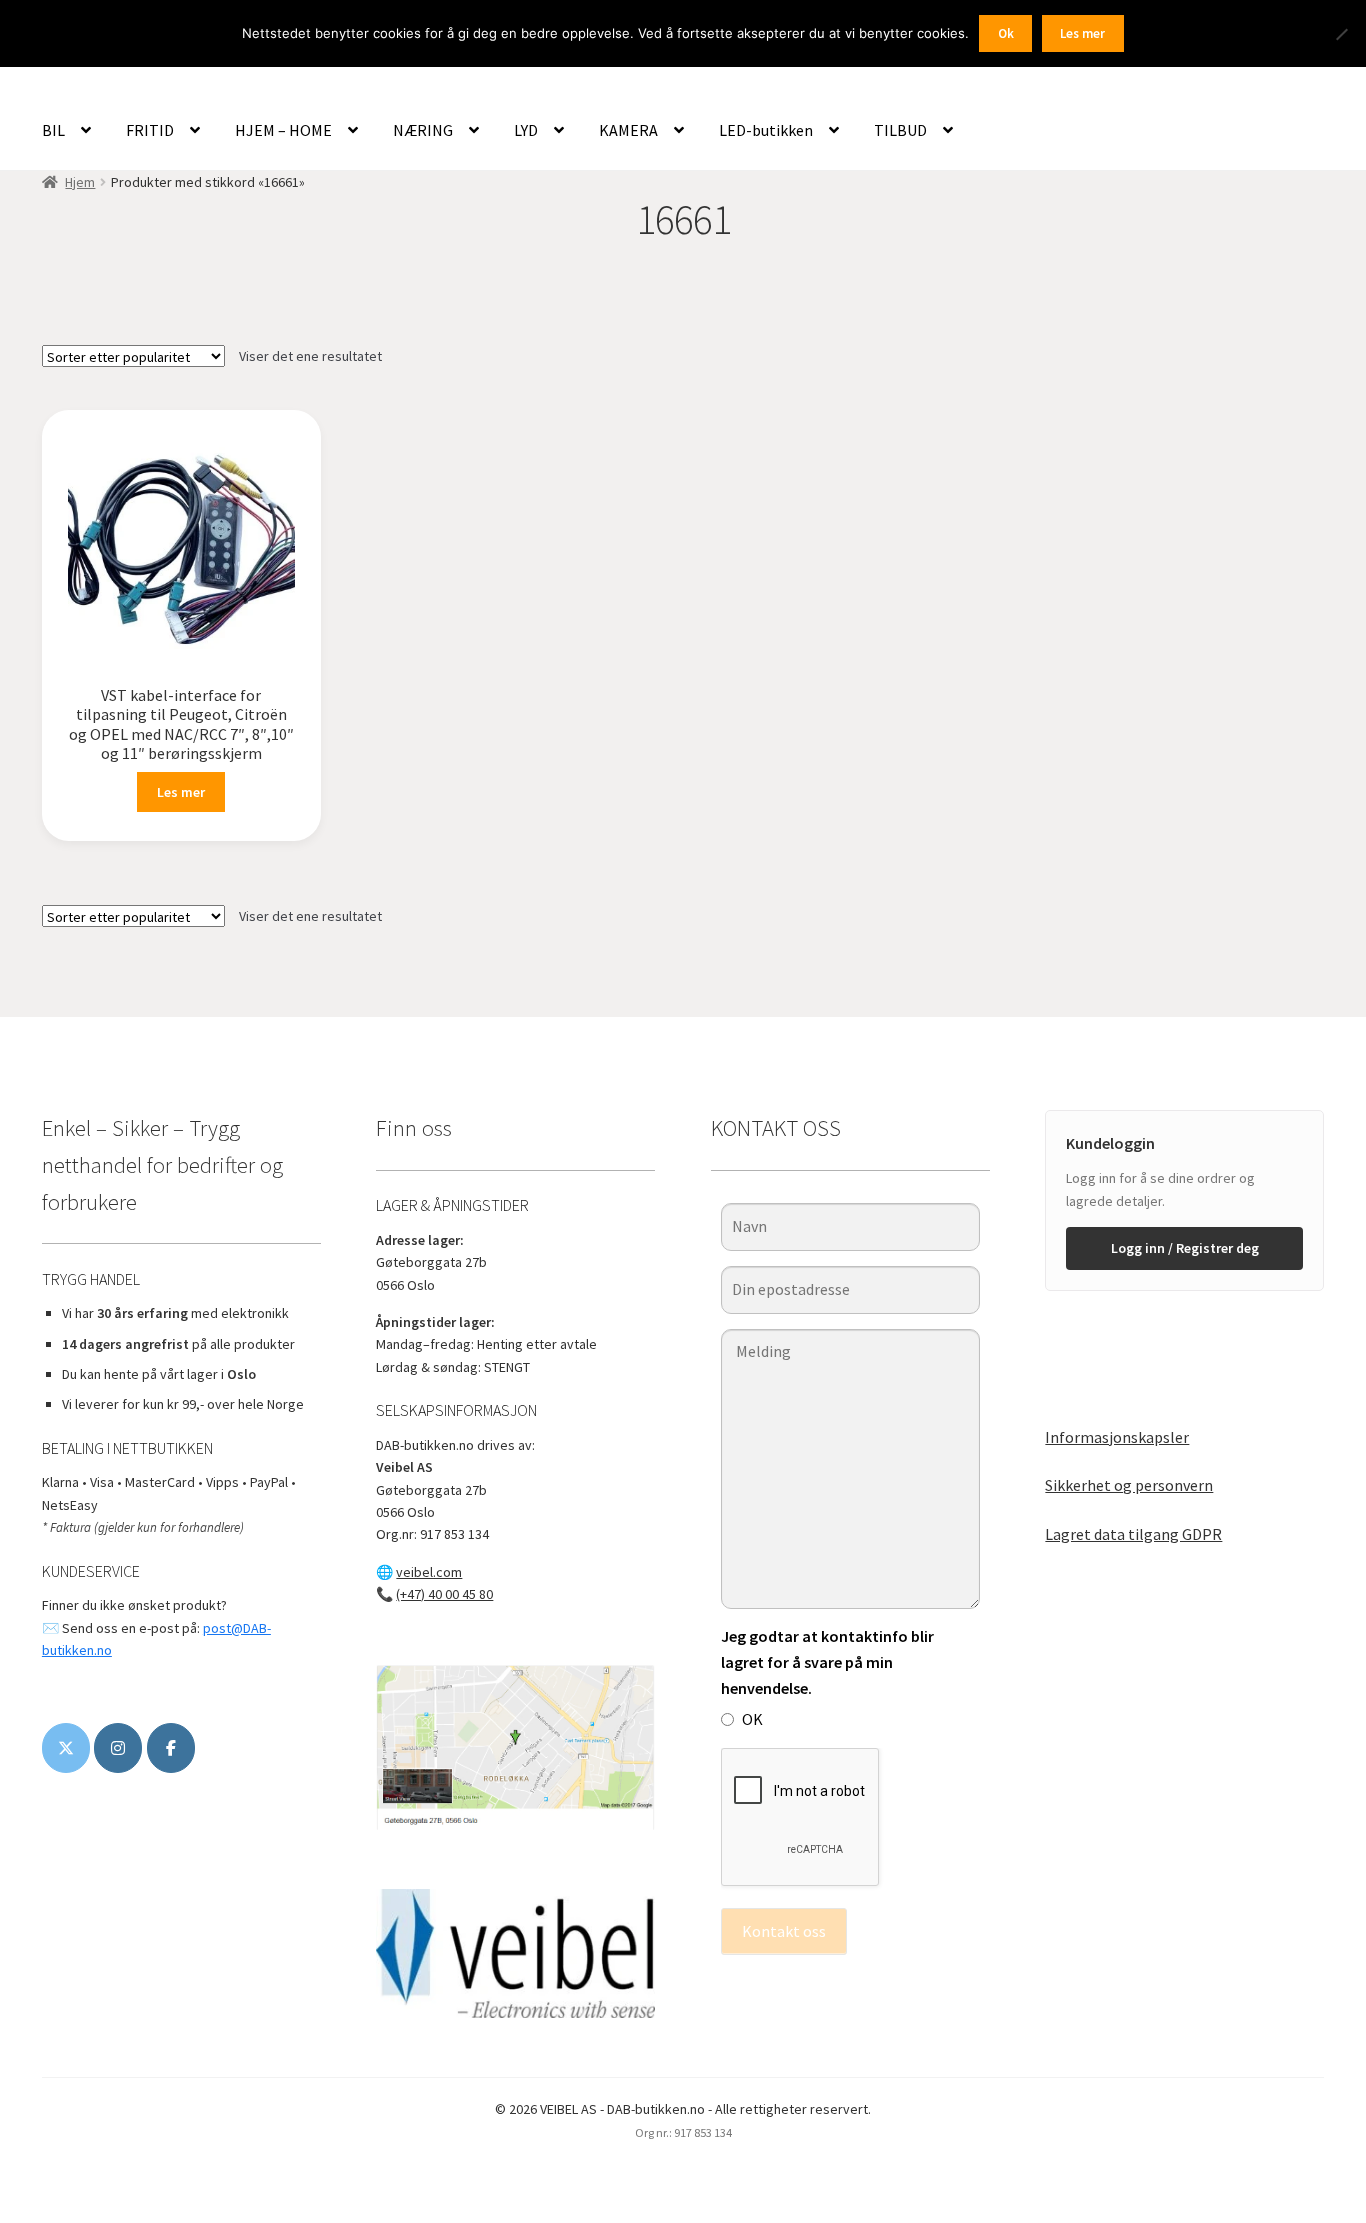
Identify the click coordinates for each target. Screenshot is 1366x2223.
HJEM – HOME (283, 130)
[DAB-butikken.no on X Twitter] (66, 1748)
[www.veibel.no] (171, 1748)
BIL (53, 130)
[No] (1341, 34)
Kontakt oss (784, 1931)
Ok (1006, 33)
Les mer (181, 792)
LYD (526, 130)
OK (752, 1719)
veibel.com (429, 1572)
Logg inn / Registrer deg (1185, 1248)
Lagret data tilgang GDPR (1133, 1534)
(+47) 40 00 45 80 (444, 1594)
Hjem (80, 182)
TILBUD (900, 130)
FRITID (150, 130)
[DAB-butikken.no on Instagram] (118, 1748)
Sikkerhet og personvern (1129, 1485)
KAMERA (628, 130)
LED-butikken (766, 130)
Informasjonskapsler (1117, 1437)
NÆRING (423, 130)
